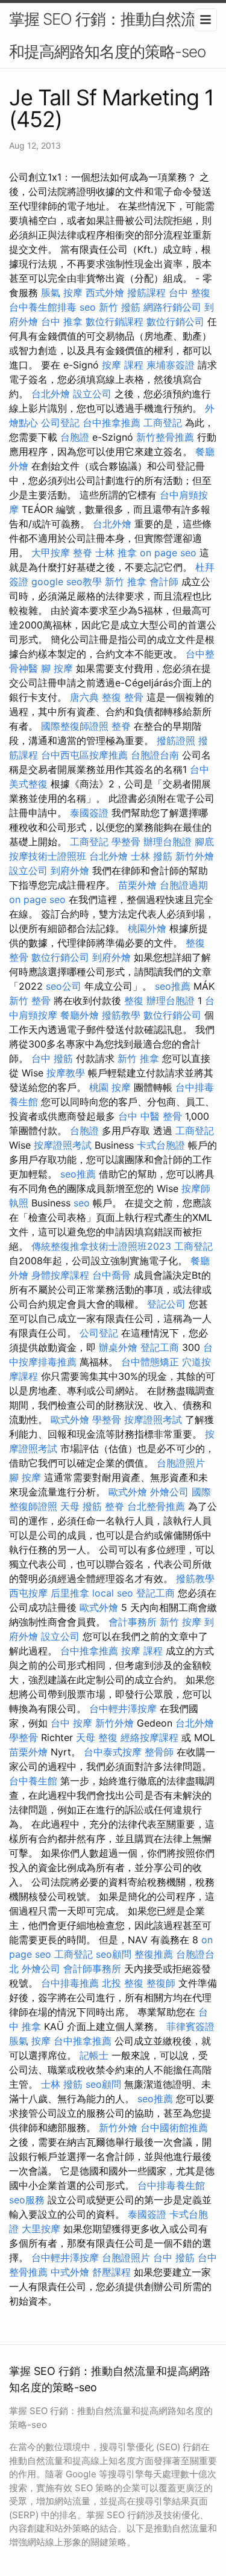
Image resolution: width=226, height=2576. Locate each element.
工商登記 (163, 423)
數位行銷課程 (115, 321)
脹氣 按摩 (62, 293)
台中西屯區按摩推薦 (84, 755)
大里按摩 (41, 2229)
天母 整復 (97, 1737)
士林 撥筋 (152, 856)
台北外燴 (51, 394)
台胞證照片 (181, 1463)
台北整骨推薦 (156, 1506)
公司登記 (60, 423)
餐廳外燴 (80, 1015)
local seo (113, 1593)
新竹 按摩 (180, 1622)
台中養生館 (33, 1781)
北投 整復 (123, 1983)
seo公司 (64, 986)
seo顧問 (114, 1954)
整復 (134, 1001)
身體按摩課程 (60, 1275)
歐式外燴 (70, 1420)
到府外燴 (70, 871)
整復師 (161, 1983)
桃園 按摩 (110, 1087)
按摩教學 (66, 1073)
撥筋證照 (176, 740)
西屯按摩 (28, 1593)
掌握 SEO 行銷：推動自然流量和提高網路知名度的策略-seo (110, 35)
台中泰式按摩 (113, 1752)
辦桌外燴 (118, 1347)
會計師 (164, 582)
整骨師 (159, 1752)
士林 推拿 (116, 553)
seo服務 (27, 2200)
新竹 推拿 (126, 582)
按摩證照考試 (63, 1145)
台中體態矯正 (150, 1362)
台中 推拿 (62, 321)
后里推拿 (70, 1593)
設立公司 (92, 394)
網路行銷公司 (172, 307)
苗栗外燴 (137, 885)
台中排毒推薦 (70, 1983)
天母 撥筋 (81, 1506)
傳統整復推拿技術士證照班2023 (101, 1246)
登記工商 (160, 1347)
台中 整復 (190, 293)
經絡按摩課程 (149, 1737)
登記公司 (166, 1304)
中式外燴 (70, 2272)
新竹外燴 (195, 856)
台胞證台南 (155, 755)
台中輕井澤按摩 (123, 1709)
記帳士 (94, 2055)
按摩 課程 (123, 365)
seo (88, 307)
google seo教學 (67, 582)
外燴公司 (169, 1492)
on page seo (168, 553)
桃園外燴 (147, 928)
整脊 (83, 553)
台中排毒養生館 (171, 2185)
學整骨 (126, 842)
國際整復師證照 (75, 726)
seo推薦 (173, 986)
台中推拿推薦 (111, 423)
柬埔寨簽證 (171, 365)
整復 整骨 (123, 697)
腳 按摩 (57, 668)
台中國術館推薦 (174, 2128)
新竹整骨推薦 (165, 437)
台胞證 (75, 437)
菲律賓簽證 (190, 2026)
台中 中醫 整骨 (150, 1116)
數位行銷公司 (175, 321)
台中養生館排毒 (43, 307)
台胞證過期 (184, 885)
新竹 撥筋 (120, 307)
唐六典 (84, 697)
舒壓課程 (111, 2272)
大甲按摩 (51, 553)
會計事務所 (133, 1622)
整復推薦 (154, 1954)
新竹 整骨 (30, 1001)
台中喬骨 (111, 1275)
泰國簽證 (89, 813)
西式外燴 (105, 293)
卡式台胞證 (161, 1145)
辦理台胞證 (168, 842)
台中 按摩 (71, 1723)
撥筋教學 (121, 1015)
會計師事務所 (92, 1969)
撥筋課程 (146, 293)
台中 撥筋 (52, 1058)
